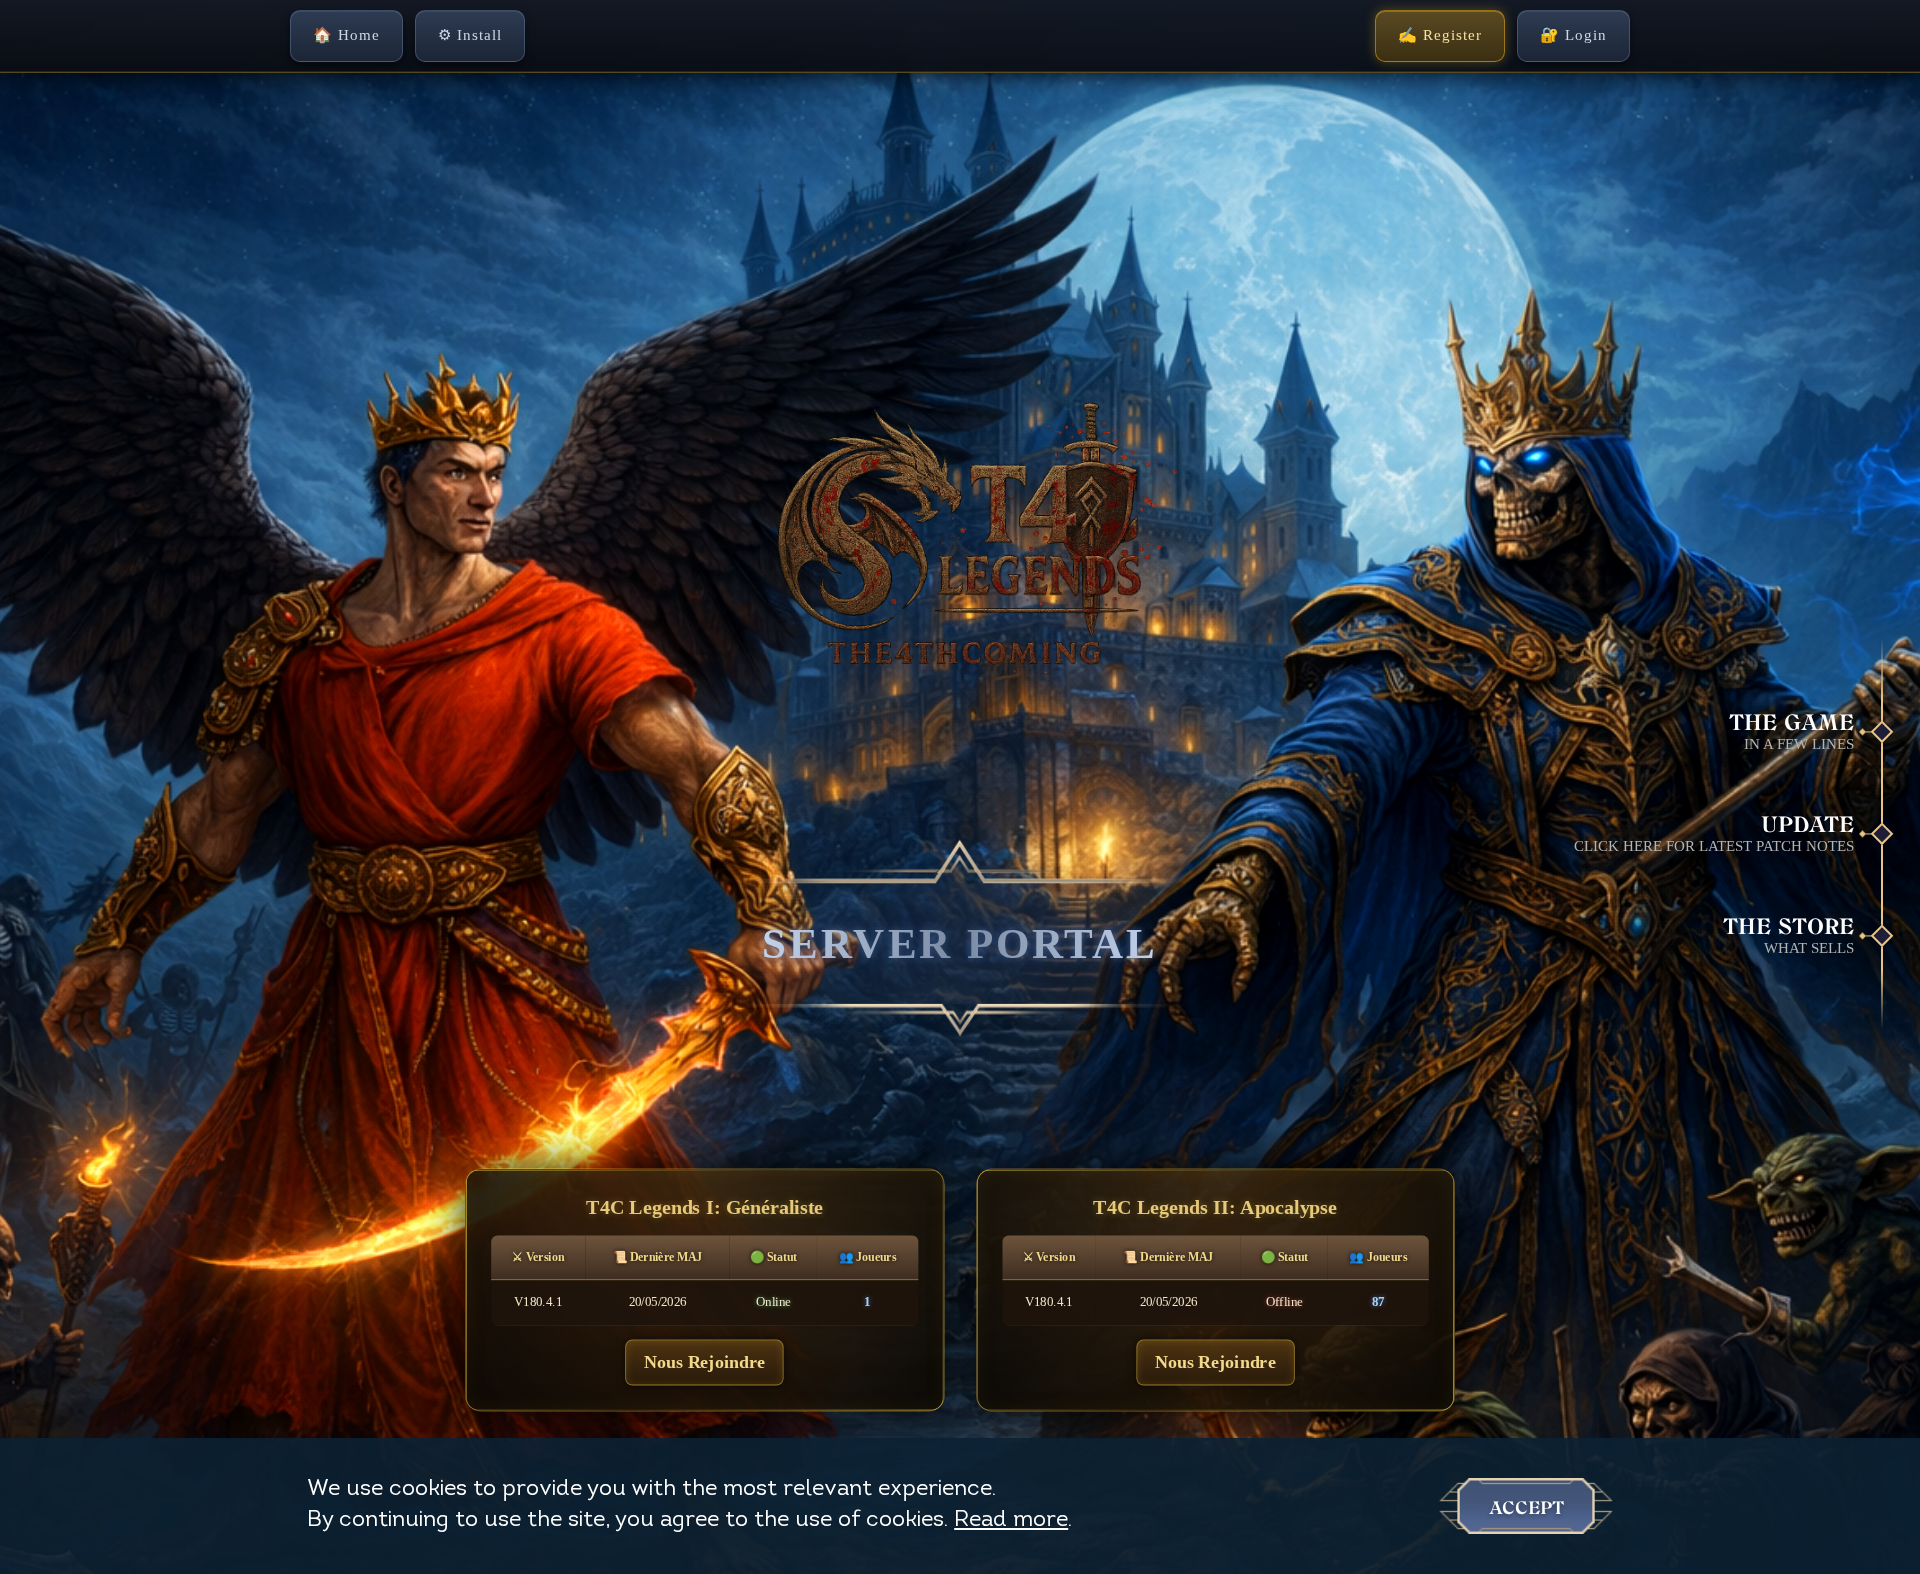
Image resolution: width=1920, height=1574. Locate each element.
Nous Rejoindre (704, 1362)
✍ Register (1440, 35)
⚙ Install (470, 35)
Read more (1011, 1520)
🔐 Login (1573, 35)
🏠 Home (346, 35)
